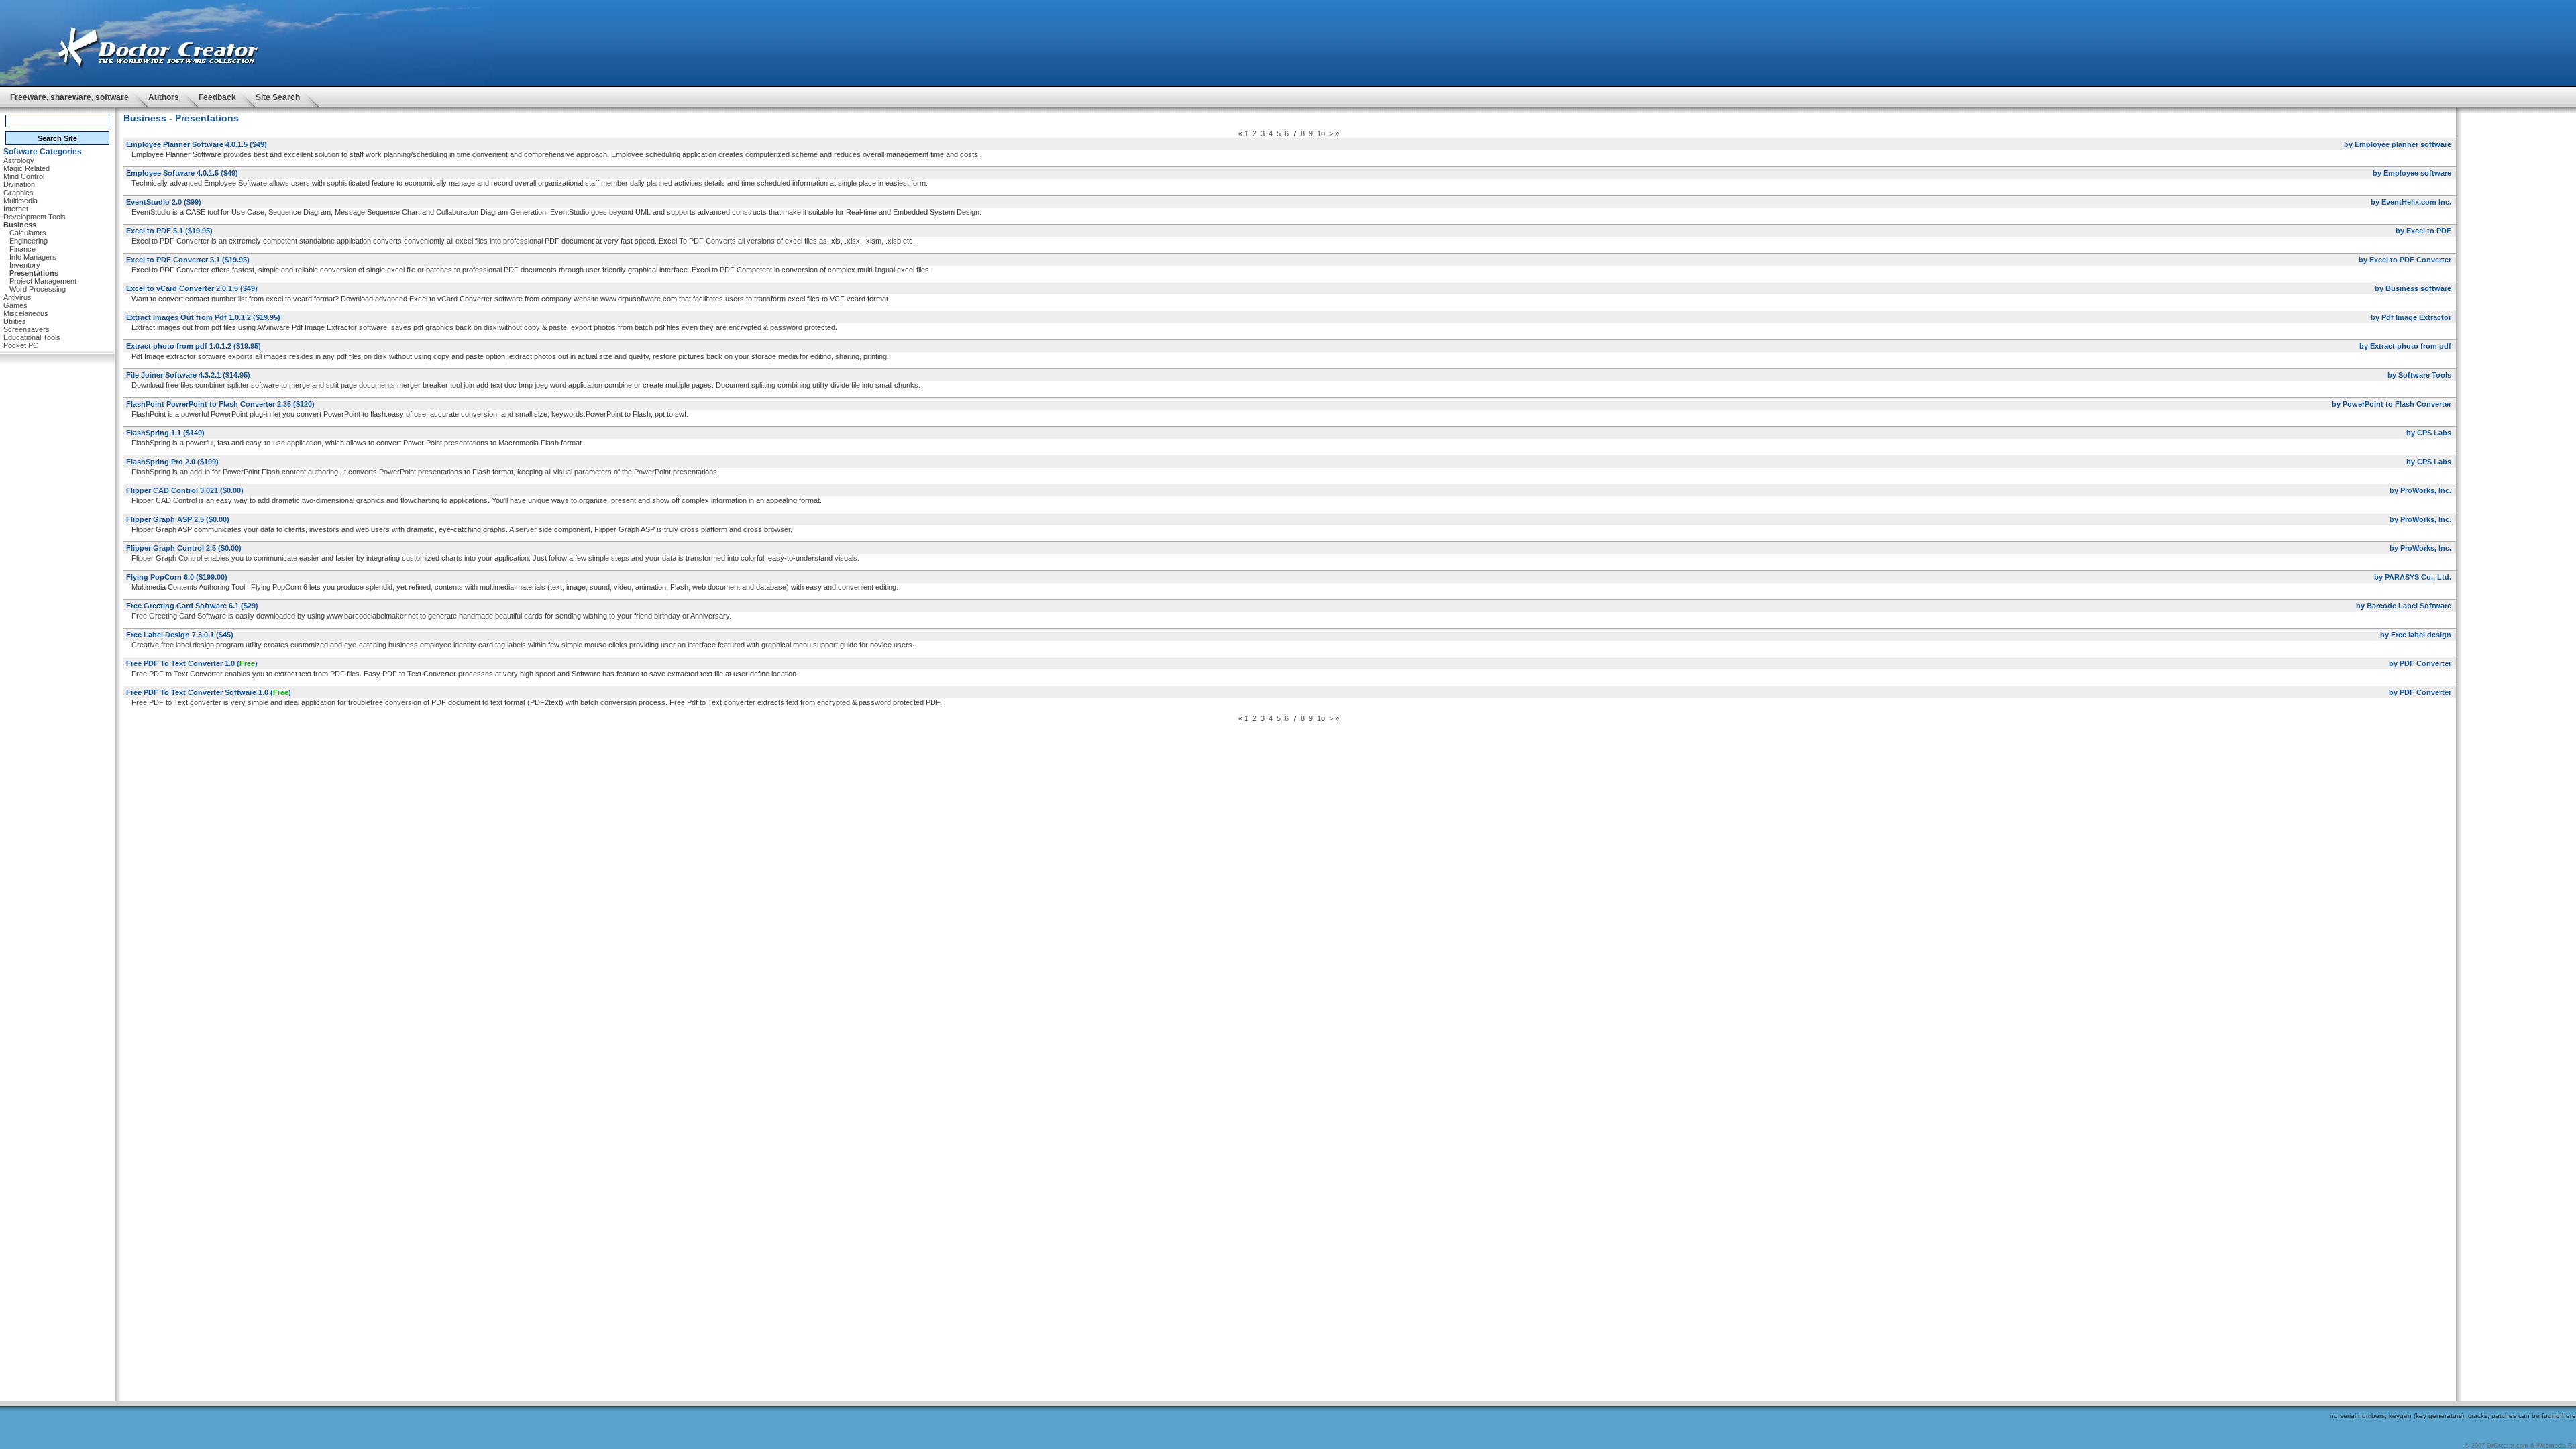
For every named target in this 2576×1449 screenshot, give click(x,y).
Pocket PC (21, 345)
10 (1321, 133)
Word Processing (38, 289)
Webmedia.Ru (2556, 1446)
